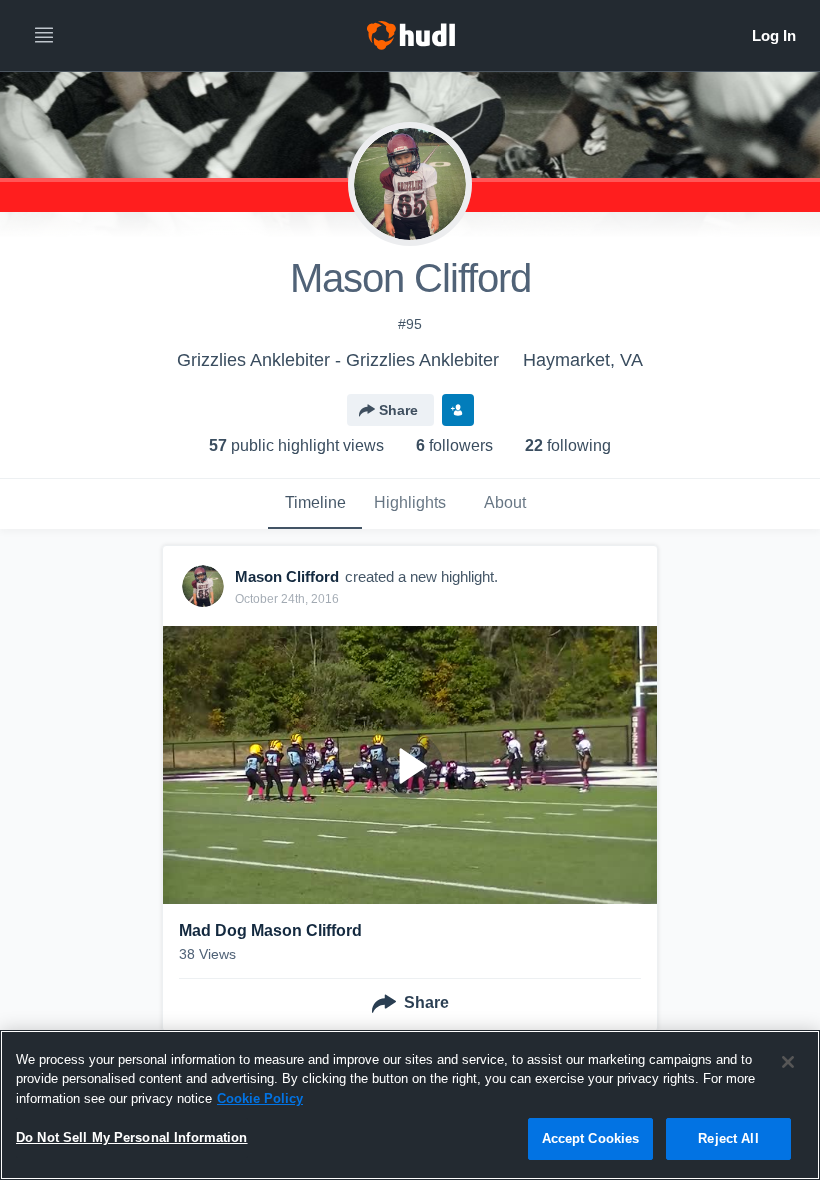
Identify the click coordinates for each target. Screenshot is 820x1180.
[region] (410, 1105)
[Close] (788, 1062)
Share (398, 410)
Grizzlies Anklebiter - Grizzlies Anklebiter (338, 360)
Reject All (728, 1138)
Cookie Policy (260, 1098)
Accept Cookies (591, 1138)
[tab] (315, 504)
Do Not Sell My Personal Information (132, 1137)
